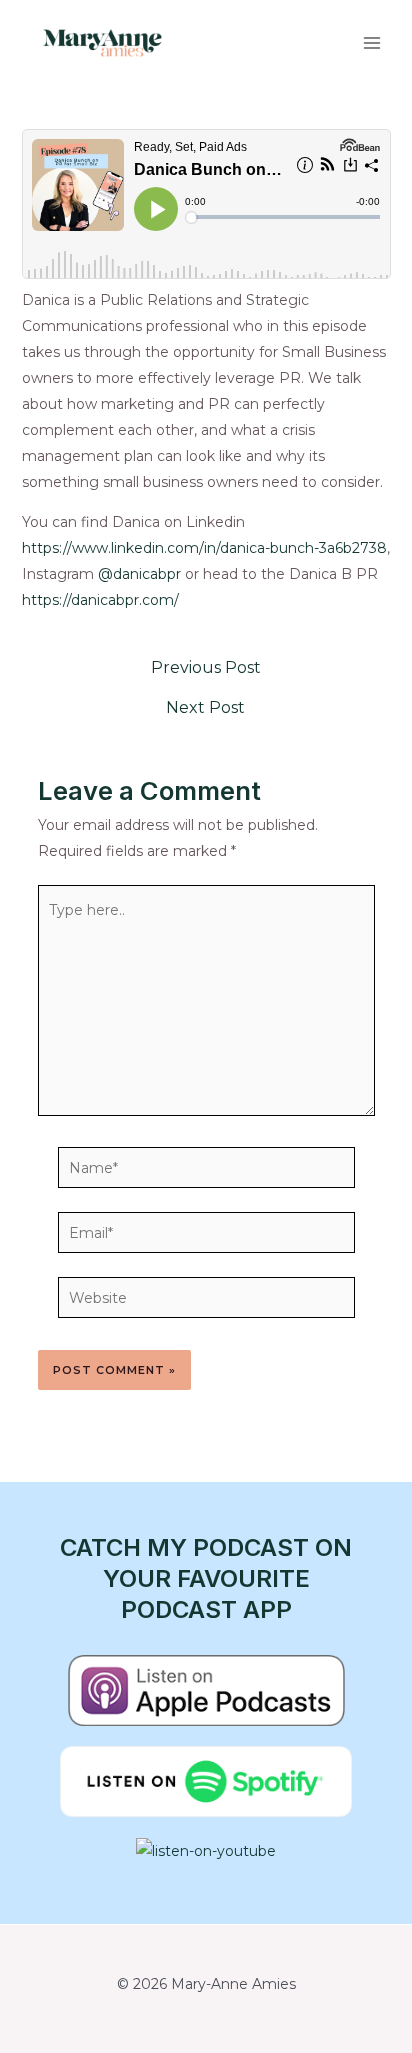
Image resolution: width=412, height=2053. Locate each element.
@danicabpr (139, 574)
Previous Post (206, 668)
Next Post (205, 708)
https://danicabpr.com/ (100, 600)
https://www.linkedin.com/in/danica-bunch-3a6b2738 (204, 548)
